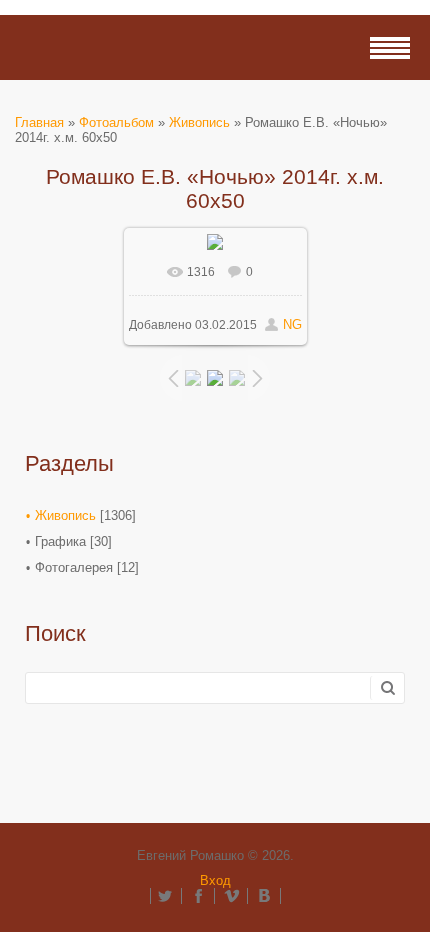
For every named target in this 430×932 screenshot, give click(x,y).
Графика (60, 541)
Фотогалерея (74, 567)
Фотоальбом (116, 122)
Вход (215, 880)
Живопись (199, 122)
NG (292, 324)
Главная (39, 122)
